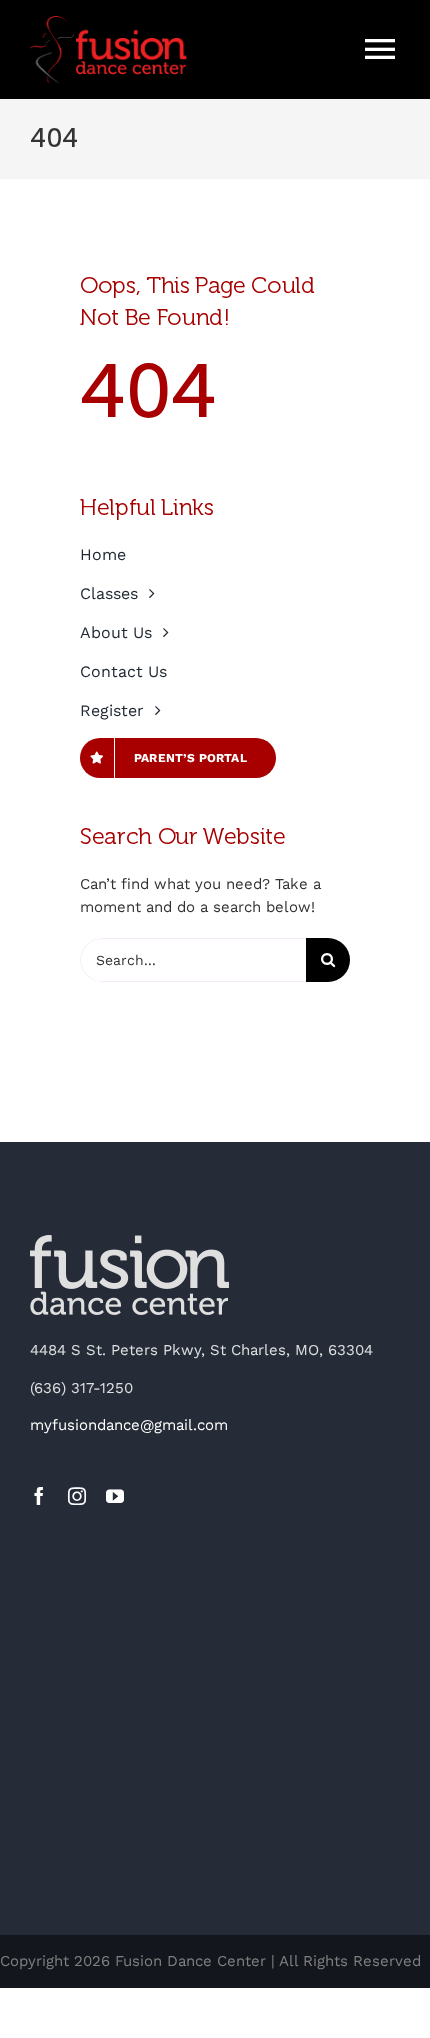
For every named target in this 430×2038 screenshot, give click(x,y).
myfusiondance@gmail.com (129, 1425)
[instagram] (77, 1496)
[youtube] (115, 1496)
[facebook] (39, 1496)
